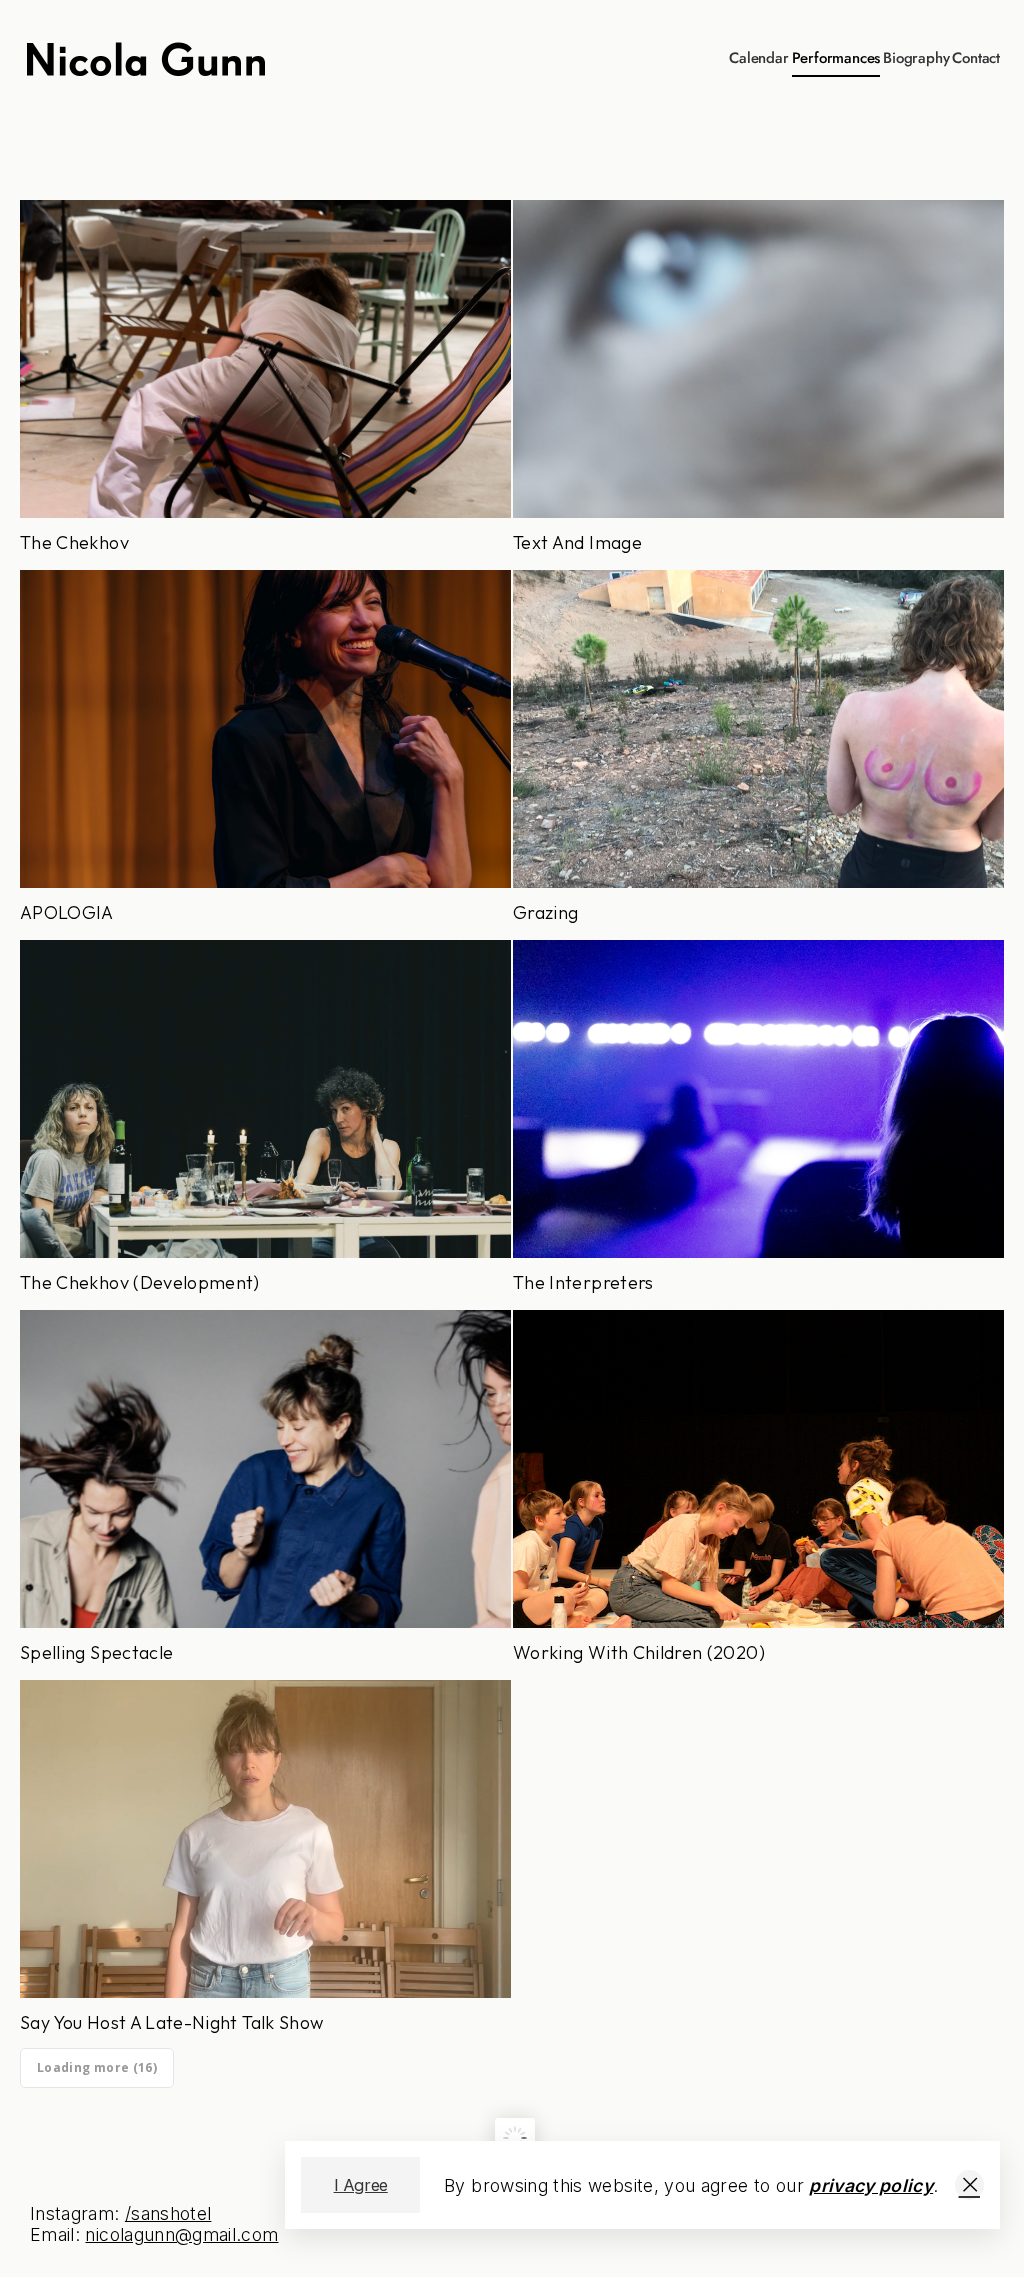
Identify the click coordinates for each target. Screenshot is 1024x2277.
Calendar (758, 58)
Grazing (758, 754)
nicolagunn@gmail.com (181, 2234)
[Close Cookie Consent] (969, 2185)
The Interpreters (758, 1124)
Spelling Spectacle (265, 1494)
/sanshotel (168, 2213)
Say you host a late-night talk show (265, 1864)
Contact (976, 58)
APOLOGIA (265, 754)
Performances (836, 58)
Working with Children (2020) (758, 1494)
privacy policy (871, 2185)
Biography (916, 58)
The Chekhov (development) (265, 1124)
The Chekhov (265, 384)
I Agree (361, 2185)
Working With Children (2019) (758, 1864)
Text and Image (758, 384)
